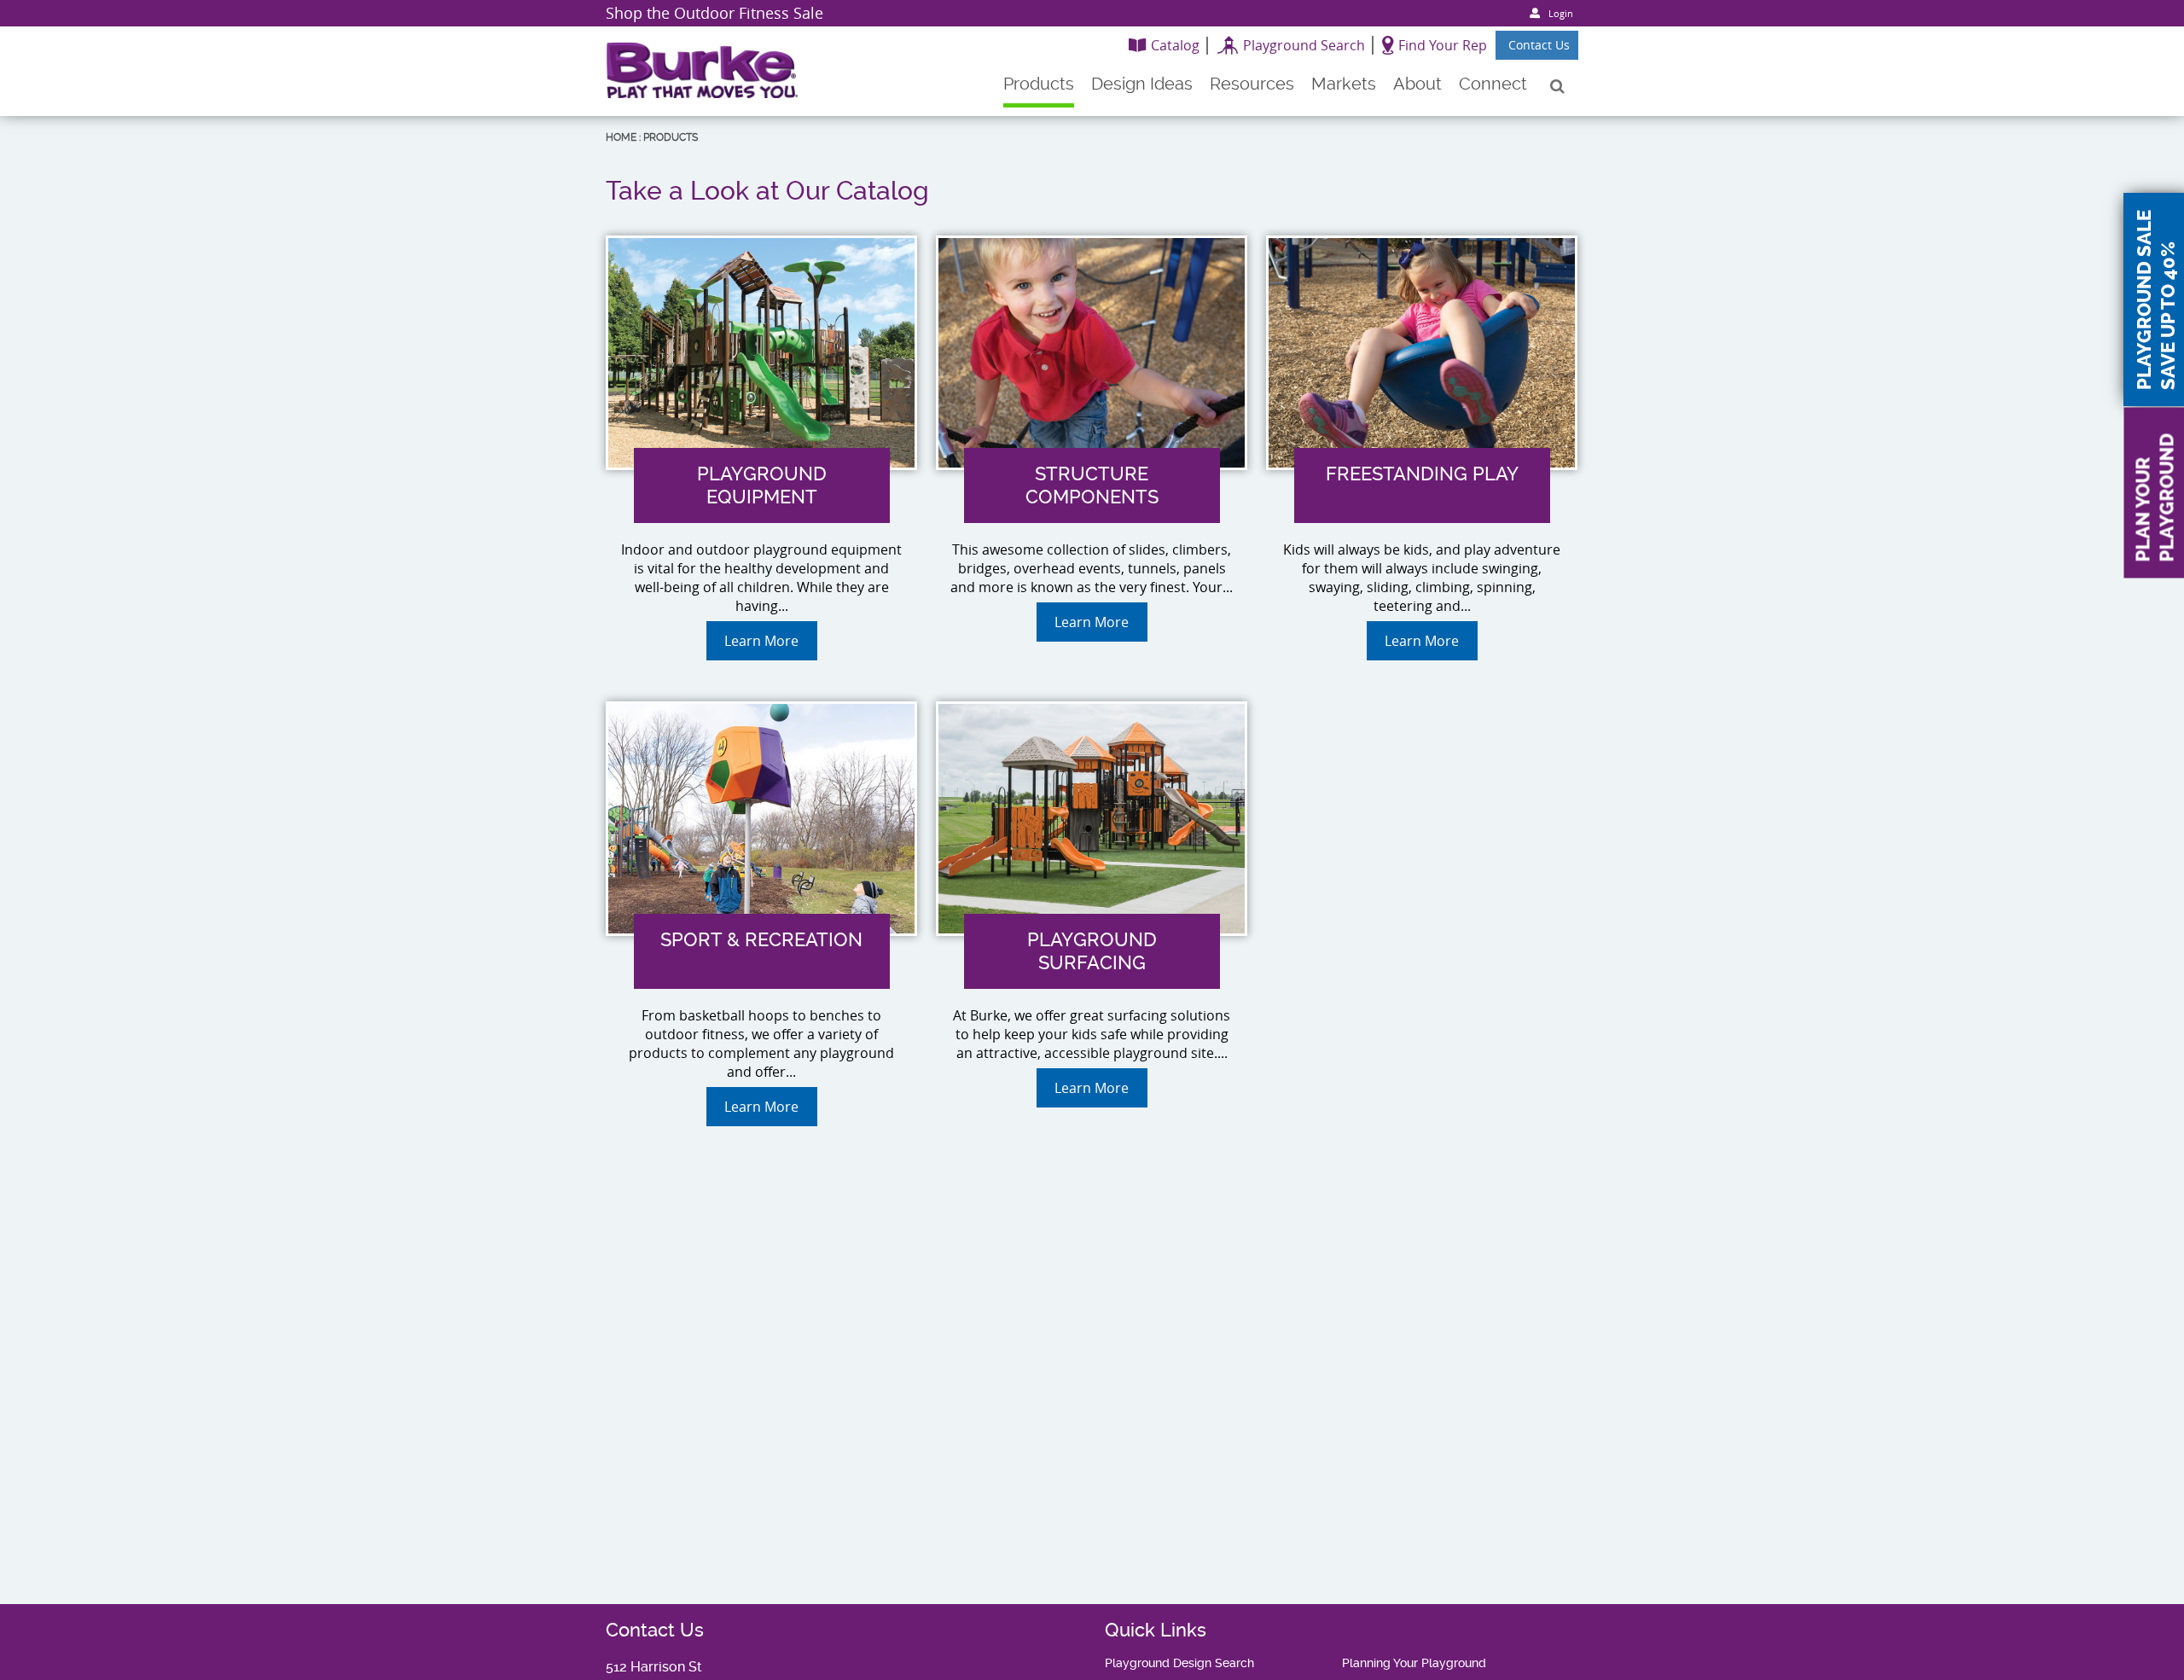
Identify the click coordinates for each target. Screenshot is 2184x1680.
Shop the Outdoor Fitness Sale (714, 13)
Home (621, 137)
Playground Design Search (1179, 1663)
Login (1561, 13)
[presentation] (761, 554)
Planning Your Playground (1414, 1663)
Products (671, 137)
